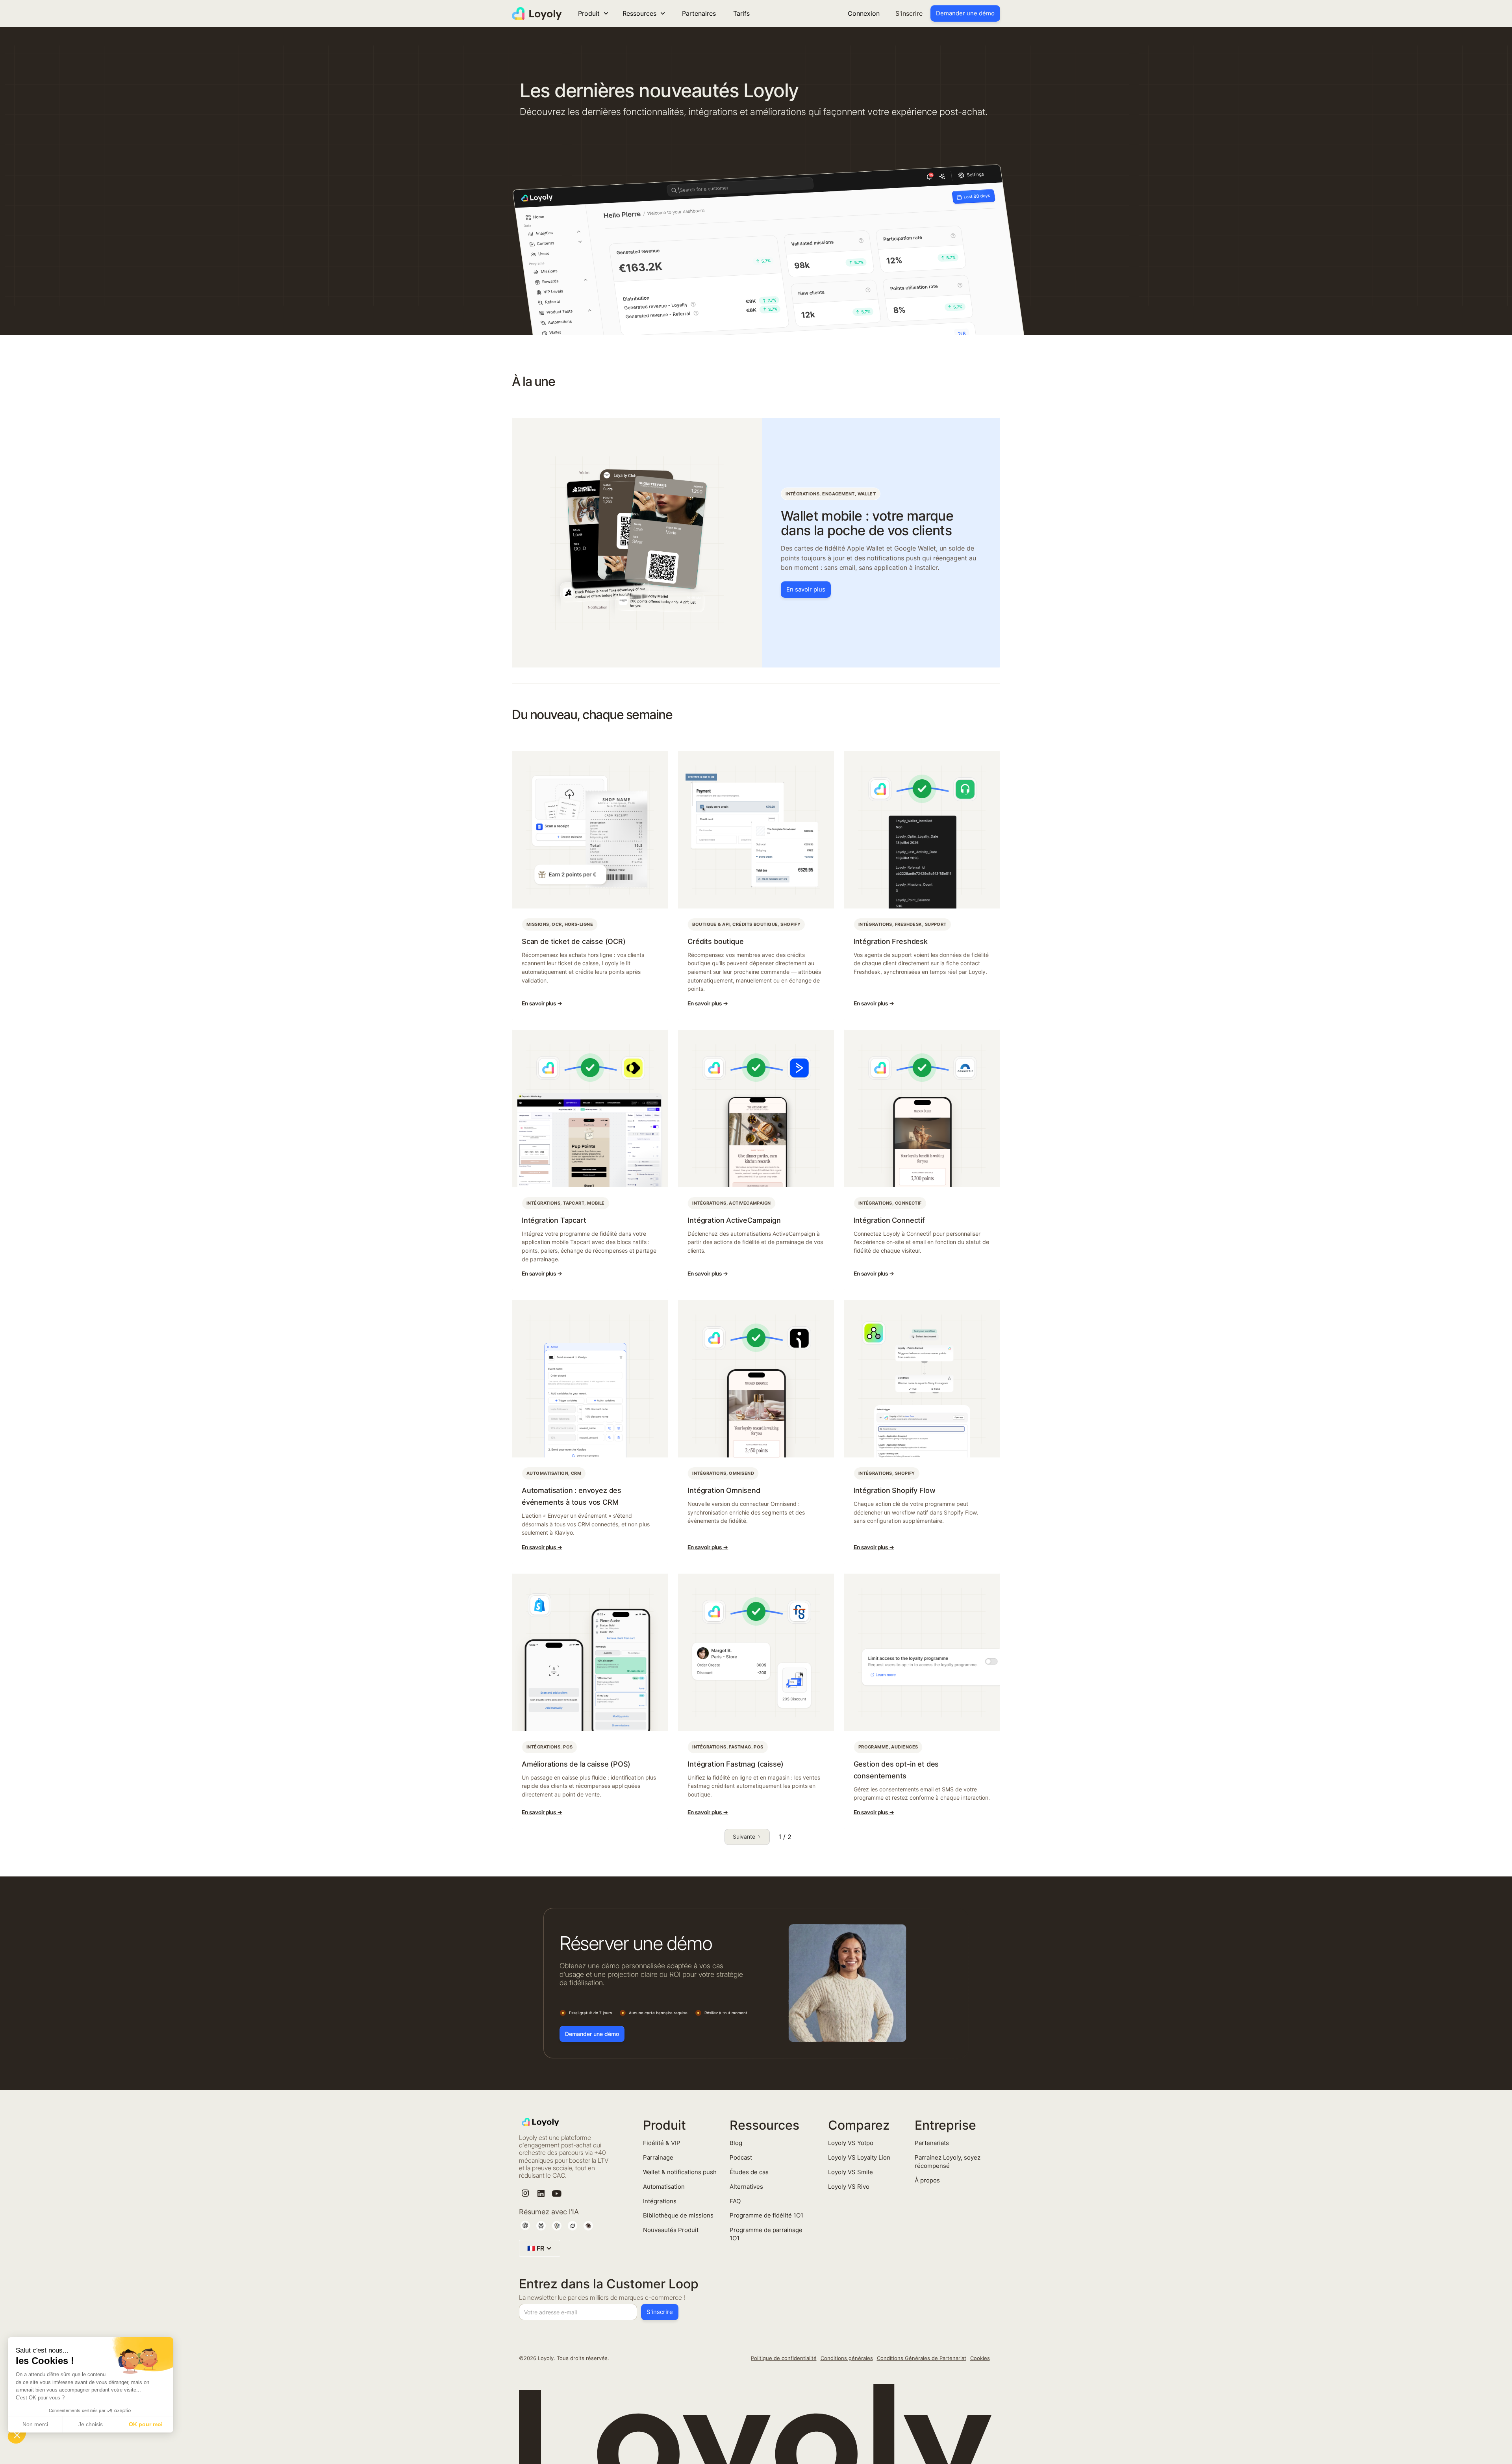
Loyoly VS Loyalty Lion (859, 2157)
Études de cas (749, 2172)
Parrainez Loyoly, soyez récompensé (948, 2162)
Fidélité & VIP (662, 2143)
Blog (736, 2143)
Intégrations (660, 2201)
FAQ (735, 2201)
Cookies (980, 2358)
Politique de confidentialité (784, 2358)
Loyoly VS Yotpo (851, 2143)
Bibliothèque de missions (678, 2215)
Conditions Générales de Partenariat (922, 2358)
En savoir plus (806, 589)
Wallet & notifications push (680, 2172)
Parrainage (658, 2157)
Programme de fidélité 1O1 (766, 2215)
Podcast (741, 2157)
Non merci (35, 2424)
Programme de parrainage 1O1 (766, 2234)
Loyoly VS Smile (850, 2172)
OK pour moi (146, 2424)
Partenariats (932, 2143)
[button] (17, 2435)
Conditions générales (847, 2358)
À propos (927, 2180)
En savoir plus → (542, 1003)
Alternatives (746, 2187)
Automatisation (664, 2187)
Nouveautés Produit (671, 2230)
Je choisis (91, 2424)
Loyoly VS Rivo (849, 2187)
